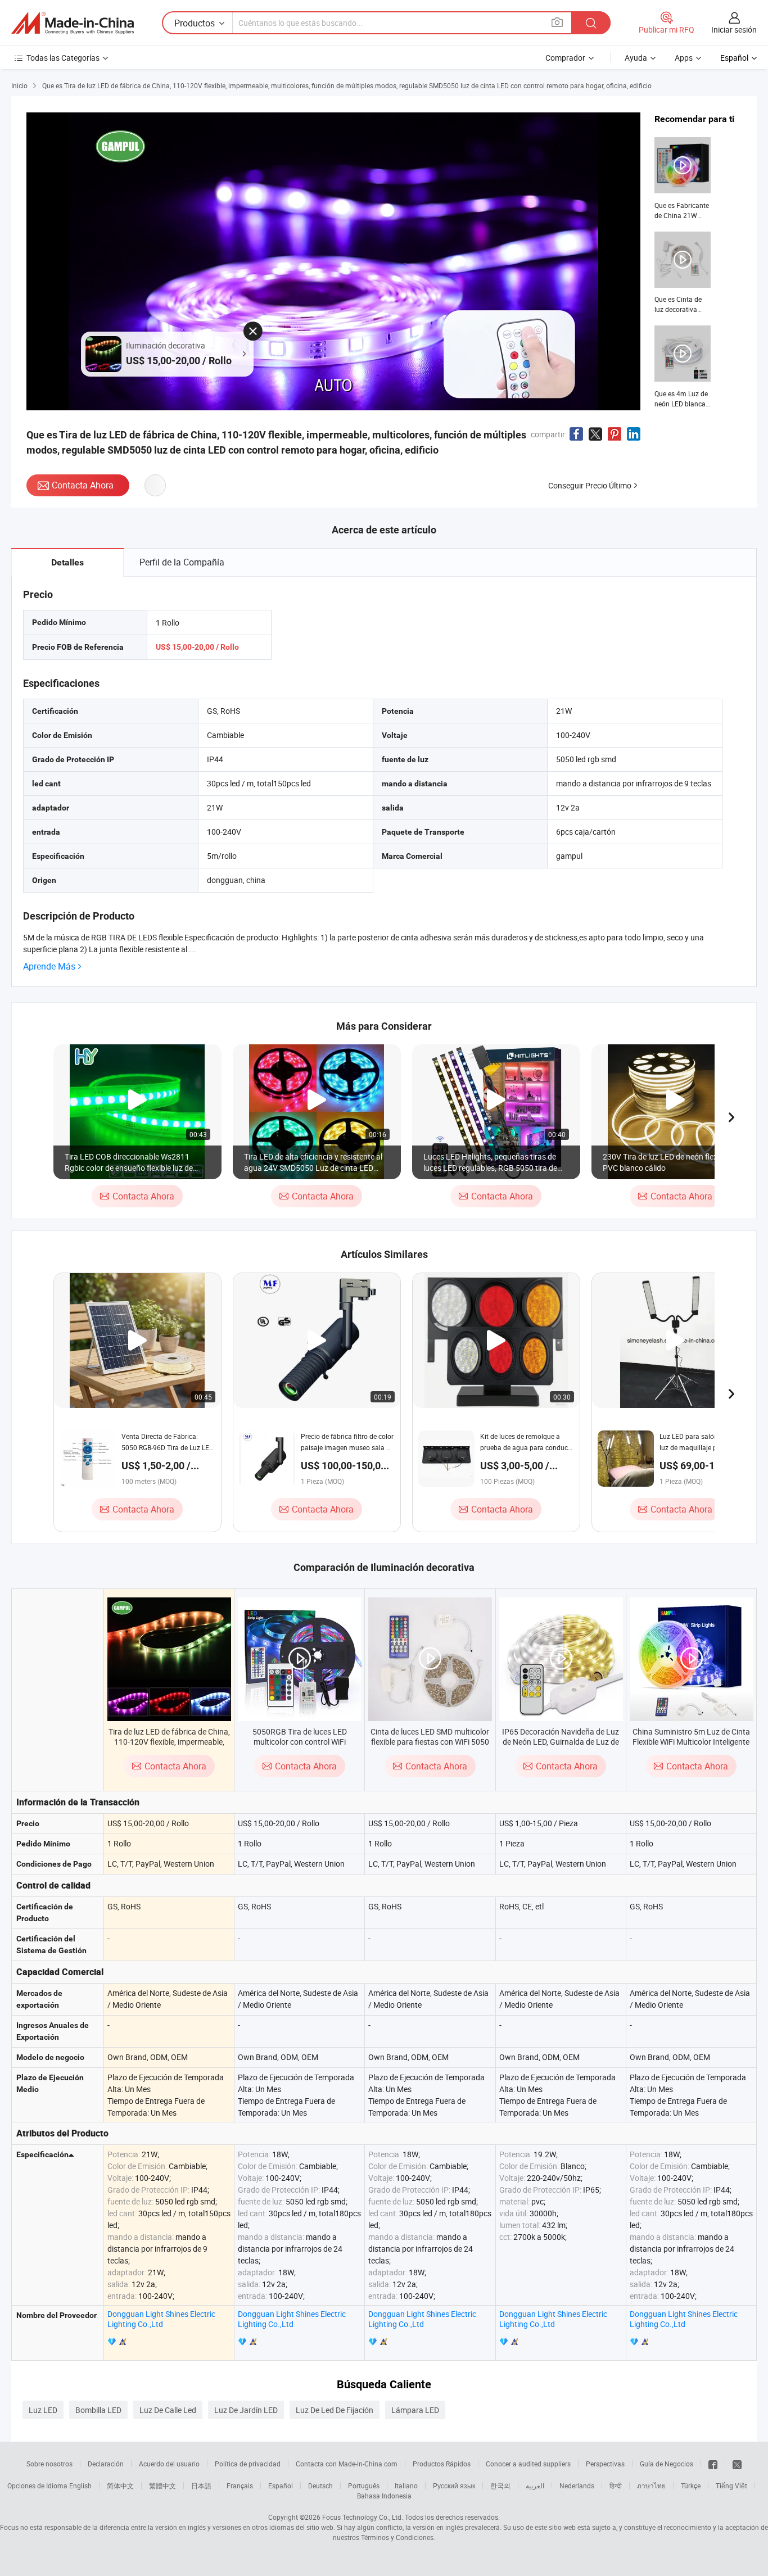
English (80, 2486)
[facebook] (713, 2464)
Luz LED (43, 2410)
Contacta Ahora (83, 485)
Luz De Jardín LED (246, 2410)
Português (364, 2486)
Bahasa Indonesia (384, 2496)
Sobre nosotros (49, 2464)
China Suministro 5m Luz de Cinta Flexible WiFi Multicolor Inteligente (691, 1737)
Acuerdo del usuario (169, 2464)
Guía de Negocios (667, 2464)
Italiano (406, 2486)
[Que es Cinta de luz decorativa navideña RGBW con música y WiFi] (683, 273)
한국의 (500, 2486)
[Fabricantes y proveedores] (73, 23)
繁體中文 (162, 2486)
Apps (684, 58)
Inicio (19, 85)
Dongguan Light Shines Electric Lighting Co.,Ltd (161, 2319)
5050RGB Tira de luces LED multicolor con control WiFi (300, 1737)
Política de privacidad (248, 2464)
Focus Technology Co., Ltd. (363, 2517)
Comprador (565, 58)
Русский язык (454, 2486)
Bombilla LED (98, 2410)
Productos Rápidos (442, 2464)
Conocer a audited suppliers (528, 2464)
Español (281, 2486)
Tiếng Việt (731, 2486)
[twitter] (737, 2464)
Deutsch (320, 2486)
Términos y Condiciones (397, 2537)
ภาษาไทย (651, 2486)
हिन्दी (616, 2486)
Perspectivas (605, 2464)
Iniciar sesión (734, 30)
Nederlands (577, 2486)
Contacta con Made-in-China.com (347, 2464)
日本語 (201, 2486)
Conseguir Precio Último (590, 485)
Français (240, 2486)
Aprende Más (49, 966)
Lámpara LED (415, 2410)
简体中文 (120, 2486)
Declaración (106, 2464)
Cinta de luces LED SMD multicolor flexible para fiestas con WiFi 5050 (430, 1737)
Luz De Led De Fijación (335, 2410)
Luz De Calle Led (168, 2410)
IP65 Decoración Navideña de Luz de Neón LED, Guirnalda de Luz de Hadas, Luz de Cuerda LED (561, 1742)
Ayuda (636, 58)
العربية (535, 2486)
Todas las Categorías (63, 58)
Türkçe (691, 2486)
